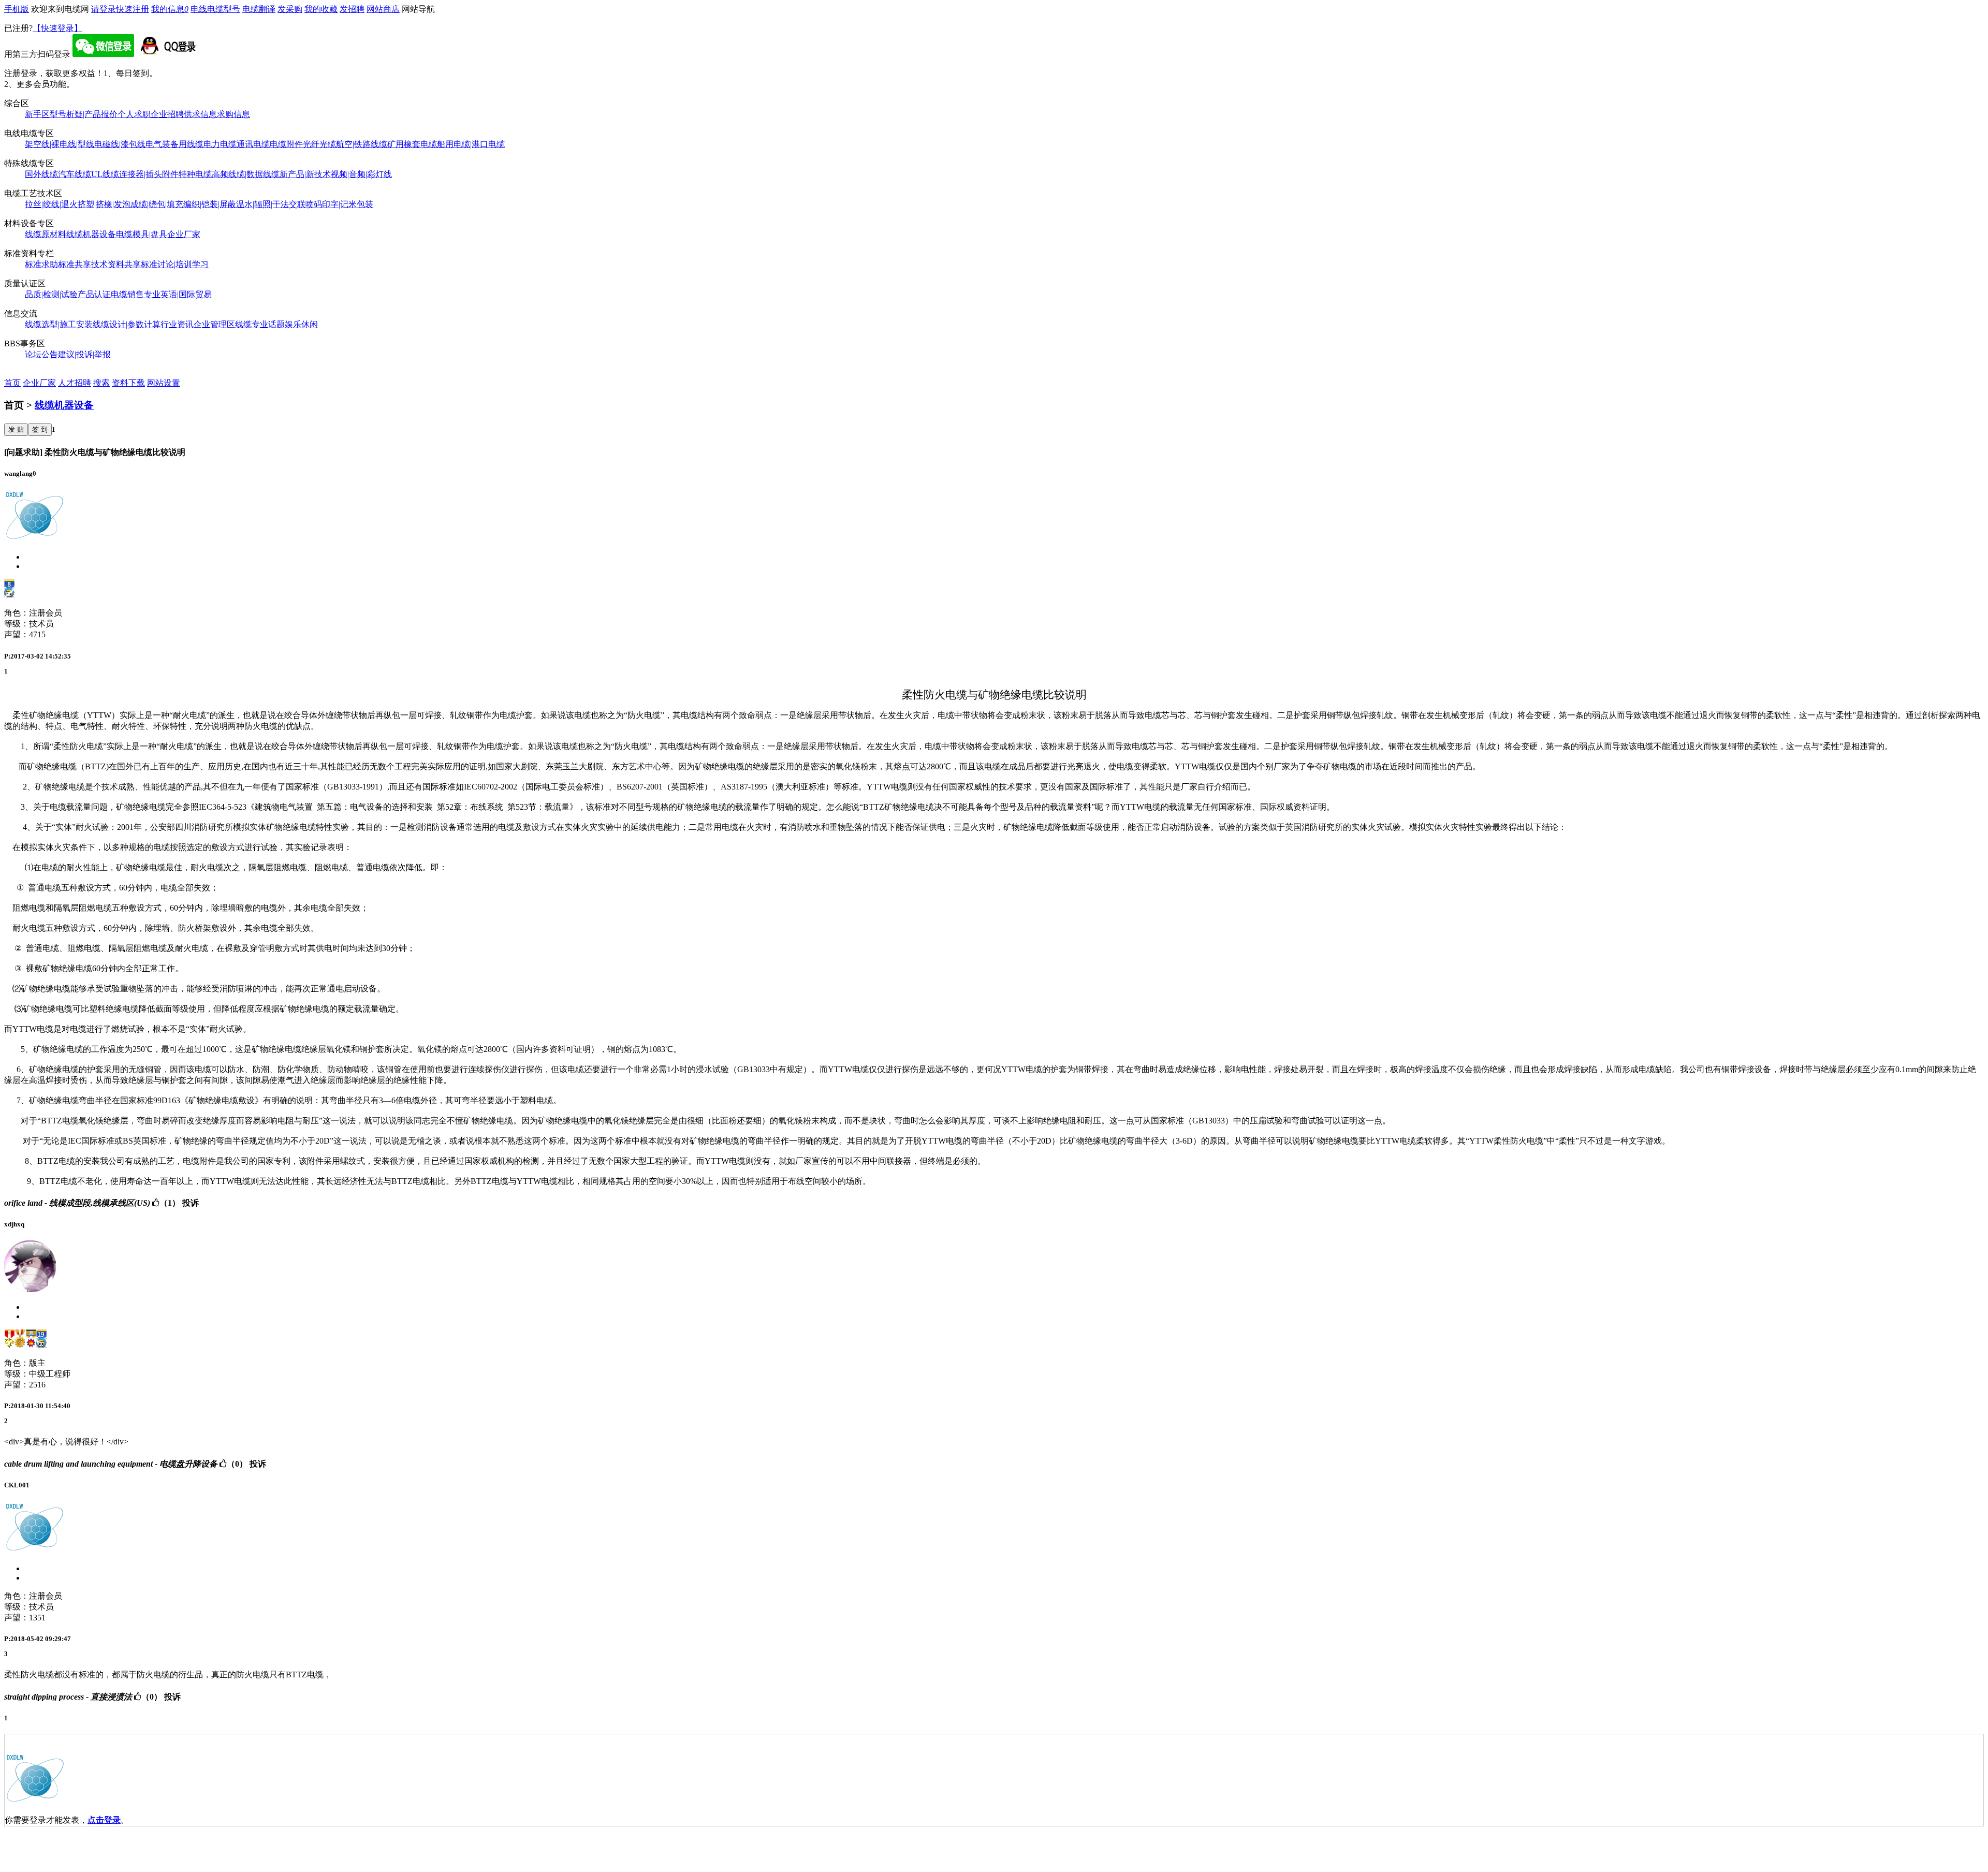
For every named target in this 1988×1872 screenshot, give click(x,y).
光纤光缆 (319, 144)
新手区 (37, 114)
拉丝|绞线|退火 (51, 204)
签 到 (40, 429)
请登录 (104, 9)
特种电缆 (195, 174)
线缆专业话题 (260, 324)
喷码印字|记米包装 (339, 204)
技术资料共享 (116, 264)
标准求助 (41, 264)
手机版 (17, 9)
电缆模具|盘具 (142, 234)
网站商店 (383, 9)
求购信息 (233, 114)
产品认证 (94, 294)
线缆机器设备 (91, 234)
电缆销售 (127, 294)
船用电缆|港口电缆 (471, 144)
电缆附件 (286, 144)
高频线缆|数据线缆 (246, 174)
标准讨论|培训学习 (175, 264)
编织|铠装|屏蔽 (210, 204)
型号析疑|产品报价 (84, 114)
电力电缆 (220, 144)
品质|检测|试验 (51, 294)
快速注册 (133, 9)
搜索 (101, 383)
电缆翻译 (259, 9)
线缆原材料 (46, 234)
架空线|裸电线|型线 (60, 144)
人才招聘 (75, 383)
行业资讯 (177, 324)
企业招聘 (167, 114)
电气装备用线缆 (174, 144)
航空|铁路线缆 (362, 144)
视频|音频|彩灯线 (361, 174)
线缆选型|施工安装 (59, 324)
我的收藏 (321, 9)
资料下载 (128, 383)
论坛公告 (41, 354)
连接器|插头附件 (149, 174)
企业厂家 (184, 234)
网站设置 (164, 383)
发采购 (290, 9)
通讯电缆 (253, 144)
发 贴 (16, 429)
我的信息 (170, 9)
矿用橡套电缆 (412, 144)
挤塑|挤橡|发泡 (104, 204)
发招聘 (352, 9)
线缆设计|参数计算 (127, 324)
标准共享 (75, 264)
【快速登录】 (57, 28)
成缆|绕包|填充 (157, 204)
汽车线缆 (75, 174)
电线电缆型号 (215, 9)
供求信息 (200, 114)
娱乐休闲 (301, 324)
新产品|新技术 (305, 174)
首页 (12, 383)
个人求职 (134, 114)
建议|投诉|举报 (84, 354)
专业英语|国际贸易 (178, 294)
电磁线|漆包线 (120, 144)
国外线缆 (41, 174)
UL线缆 (105, 174)
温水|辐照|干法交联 (271, 204)
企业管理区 (214, 324)
